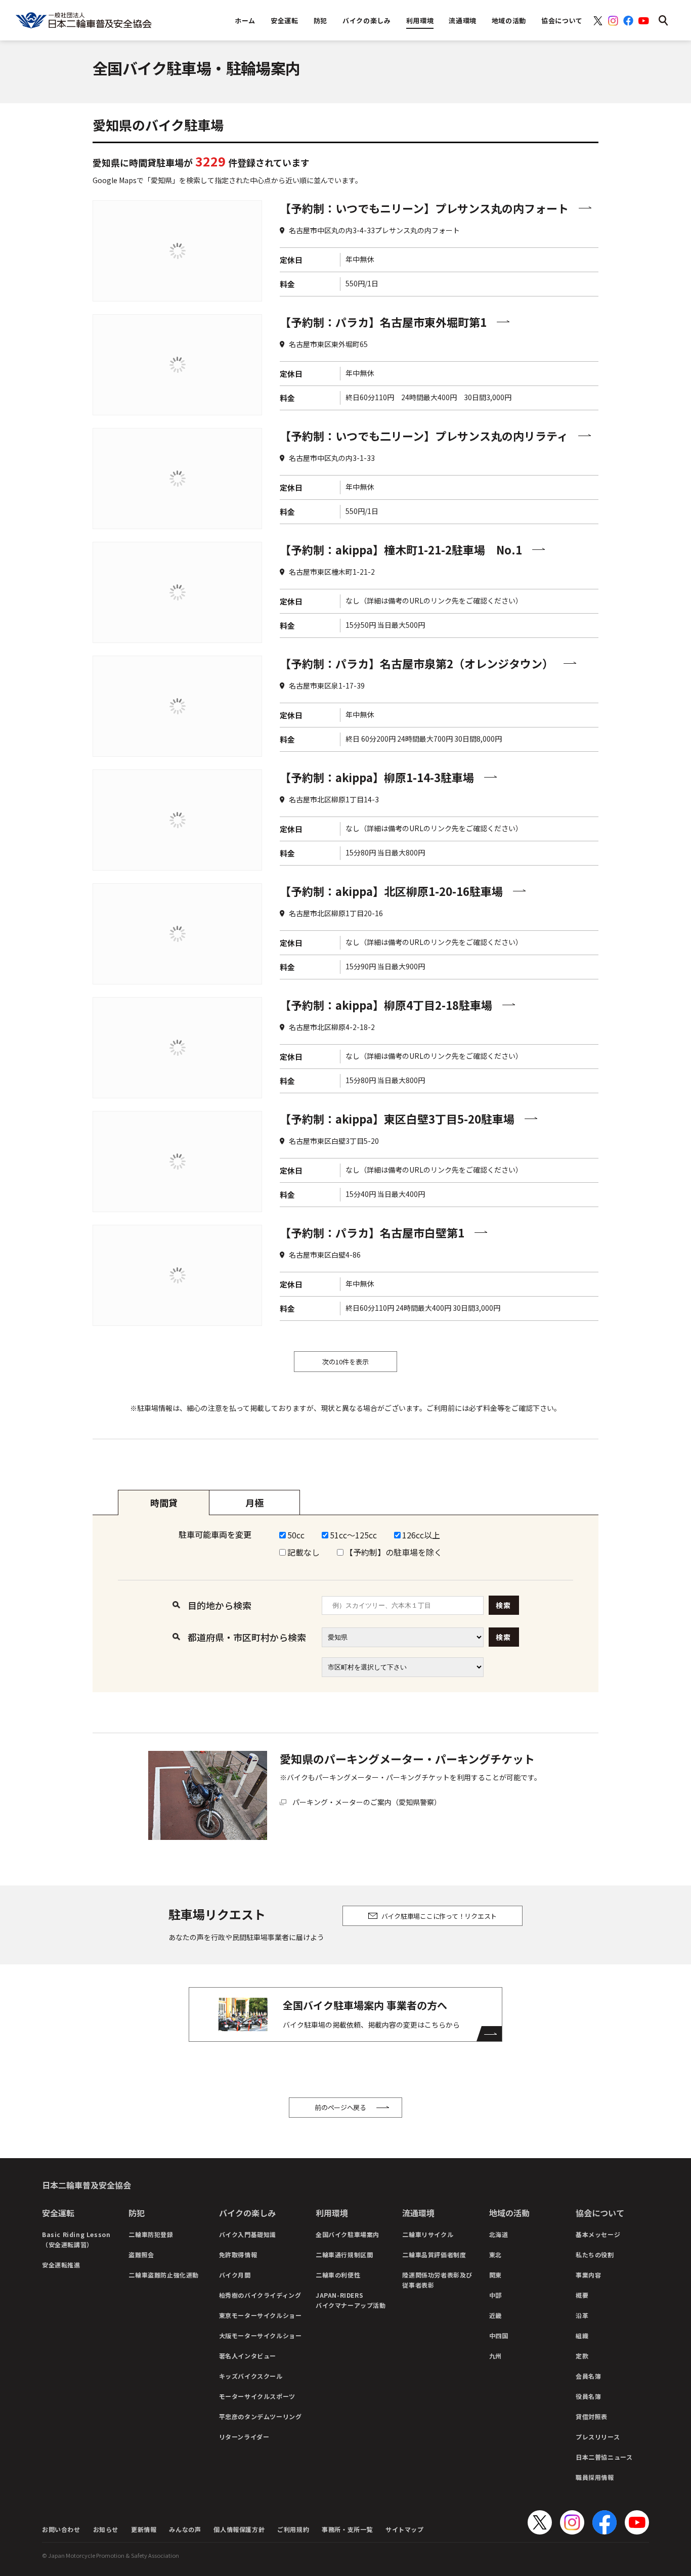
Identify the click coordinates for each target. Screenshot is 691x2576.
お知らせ (106, 2529)
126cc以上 (421, 1535)
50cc (296, 1535)
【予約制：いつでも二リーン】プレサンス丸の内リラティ (424, 436)
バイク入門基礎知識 (248, 2234)
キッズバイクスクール (251, 2376)
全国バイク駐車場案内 (348, 2234)
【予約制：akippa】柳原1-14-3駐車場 (377, 777)
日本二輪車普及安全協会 (87, 2185)
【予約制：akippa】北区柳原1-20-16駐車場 (391, 891)
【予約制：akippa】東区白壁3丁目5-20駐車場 (397, 1119)
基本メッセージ (598, 2234)
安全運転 (58, 2213)
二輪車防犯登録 (151, 2234)
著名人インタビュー (248, 2356)
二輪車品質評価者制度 (434, 2255)
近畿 (495, 2315)
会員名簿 (588, 2376)
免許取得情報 (238, 2255)
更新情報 (144, 2529)
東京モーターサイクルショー (261, 2315)
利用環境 (332, 2213)
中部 (495, 2295)
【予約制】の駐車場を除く (394, 1552)
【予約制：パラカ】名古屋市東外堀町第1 (383, 322)
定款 (582, 2356)
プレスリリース (598, 2437)
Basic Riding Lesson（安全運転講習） (76, 2239)
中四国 (499, 2335)
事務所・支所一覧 (347, 2529)
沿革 (582, 2315)
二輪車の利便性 (338, 2275)
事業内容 (588, 2275)
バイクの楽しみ (247, 2213)
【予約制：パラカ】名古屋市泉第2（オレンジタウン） (417, 663)
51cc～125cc (353, 1535)
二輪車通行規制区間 (344, 2255)
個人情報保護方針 (239, 2529)
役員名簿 (588, 2396)
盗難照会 (141, 2255)
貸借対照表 (592, 2416)
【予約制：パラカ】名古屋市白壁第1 (372, 1232)
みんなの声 (185, 2529)
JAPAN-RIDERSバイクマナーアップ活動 (351, 2300)
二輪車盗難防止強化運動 (164, 2275)
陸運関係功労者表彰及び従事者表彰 (437, 2280)
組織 (582, 2335)
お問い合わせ (61, 2529)
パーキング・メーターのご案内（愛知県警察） (367, 1802)
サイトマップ (405, 2529)
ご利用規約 (293, 2529)
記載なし (304, 1552)
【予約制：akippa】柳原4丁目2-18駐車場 (386, 1005)
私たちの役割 (595, 2255)
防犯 (137, 2213)
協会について (600, 2213)
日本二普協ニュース (604, 2457)
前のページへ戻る (340, 2107)
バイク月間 (235, 2275)
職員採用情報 (595, 2477)
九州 (495, 2356)
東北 (495, 2255)
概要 (582, 2295)
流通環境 (418, 2213)
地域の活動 (509, 2213)
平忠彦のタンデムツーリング (261, 2416)
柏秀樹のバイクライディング (260, 2295)
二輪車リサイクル (428, 2234)
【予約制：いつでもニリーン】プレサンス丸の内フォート (424, 208)
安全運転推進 (61, 2265)
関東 (495, 2275)
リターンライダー (244, 2437)
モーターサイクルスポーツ (257, 2396)
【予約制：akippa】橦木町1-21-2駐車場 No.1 (401, 549)
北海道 (499, 2234)
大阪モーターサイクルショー (261, 2335)
